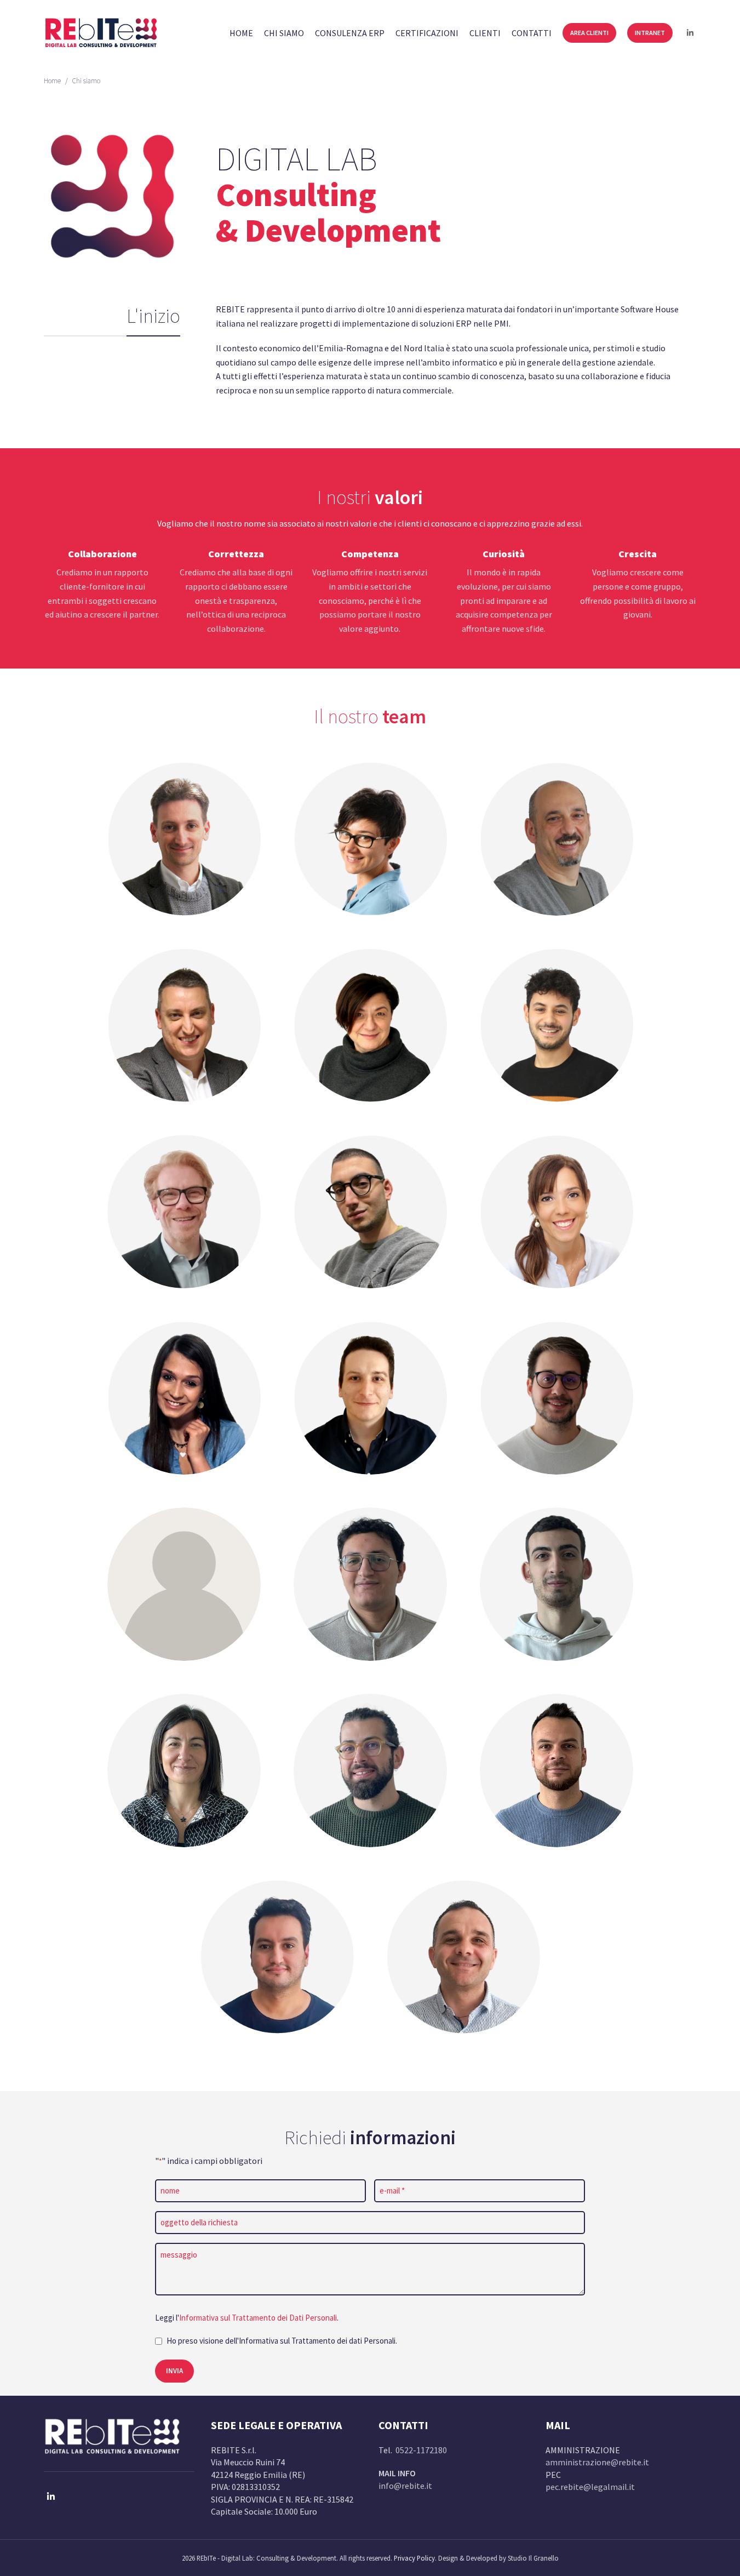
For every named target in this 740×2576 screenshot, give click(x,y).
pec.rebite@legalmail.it (590, 2487)
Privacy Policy (414, 2558)
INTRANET (650, 33)
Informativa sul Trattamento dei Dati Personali (258, 2318)
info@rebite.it (405, 2486)
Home (52, 81)
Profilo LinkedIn (184, 851)
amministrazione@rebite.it (597, 2462)
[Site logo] (101, 32)
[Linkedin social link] (690, 33)
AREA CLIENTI (589, 33)
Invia (174, 2371)
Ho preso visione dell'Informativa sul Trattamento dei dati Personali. (282, 2341)
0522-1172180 (421, 2450)
